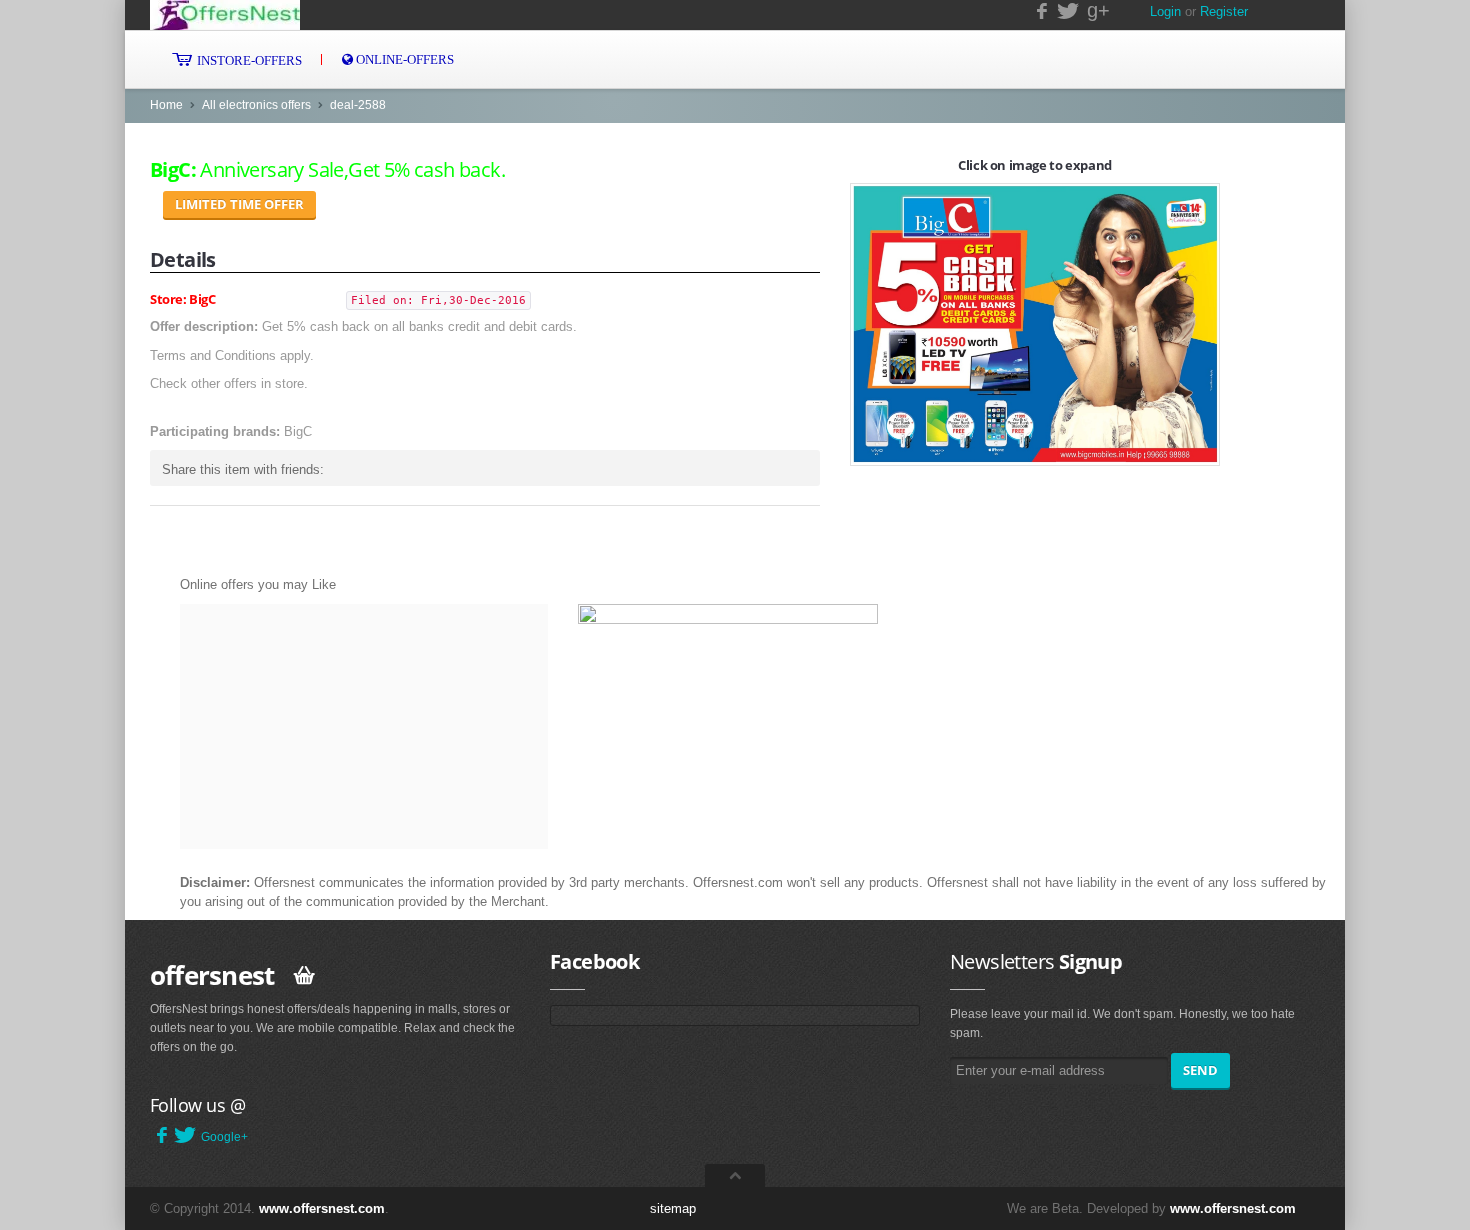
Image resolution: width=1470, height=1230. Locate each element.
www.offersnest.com (322, 1208)
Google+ (224, 1137)
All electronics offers (256, 105)
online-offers (403, 59)
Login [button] (1165, 11)
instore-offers (248, 60)
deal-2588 (358, 105)
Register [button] (1224, 11)
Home (166, 105)
